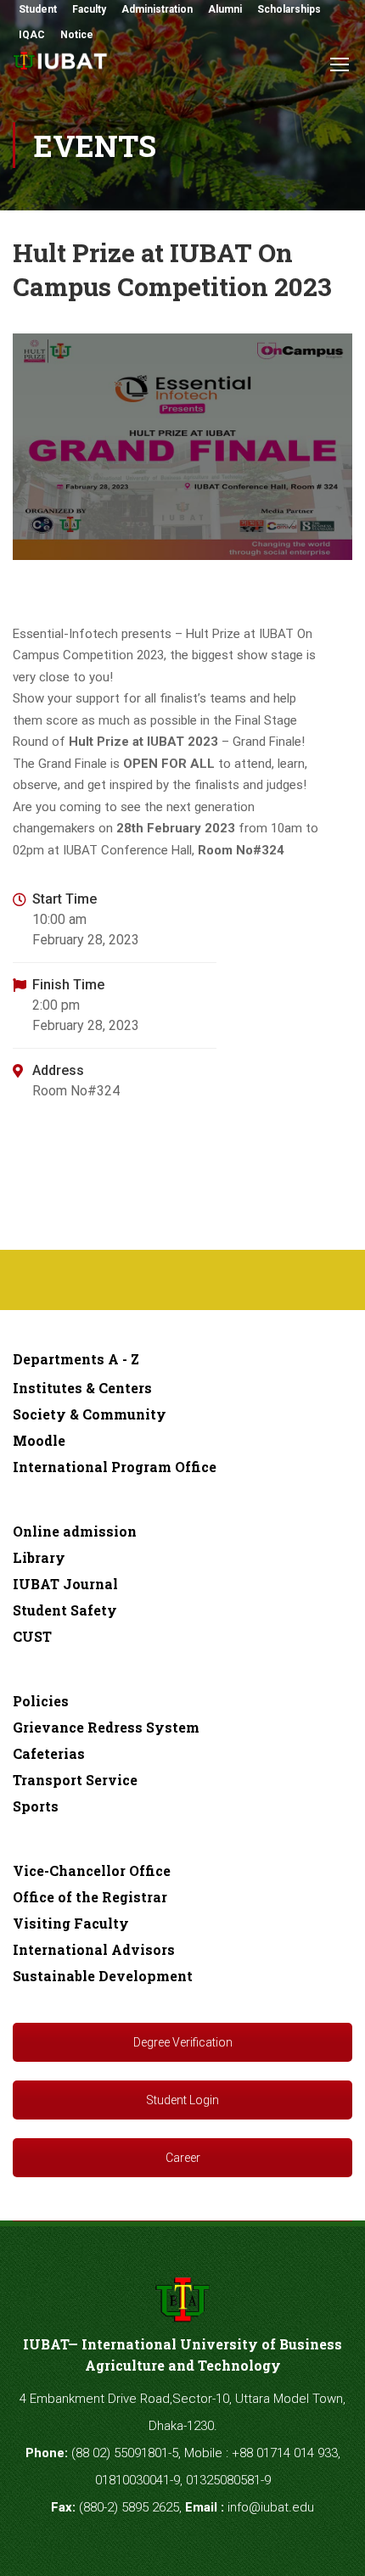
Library (39, 1557)
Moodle (39, 1440)
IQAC (32, 35)
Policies (41, 1701)
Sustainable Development (103, 1976)
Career (183, 2158)
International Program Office (115, 1467)
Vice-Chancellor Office (92, 1870)
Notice (77, 35)
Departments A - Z (76, 1359)
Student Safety (65, 1610)
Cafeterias (49, 1753)
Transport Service (75, 1780)
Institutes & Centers (82, 1388)
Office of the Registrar (90, 1897)
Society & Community (90, 1414)
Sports (36, 1806)
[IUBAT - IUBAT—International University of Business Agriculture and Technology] (61, 66)
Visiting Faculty (71, 1923)
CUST (32, 1636)
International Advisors (94, 1949)
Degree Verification (183, 2042)
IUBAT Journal (65, 1584)
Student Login (182, 2100)
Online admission (75, 1531)
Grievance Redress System (106, 1727)
